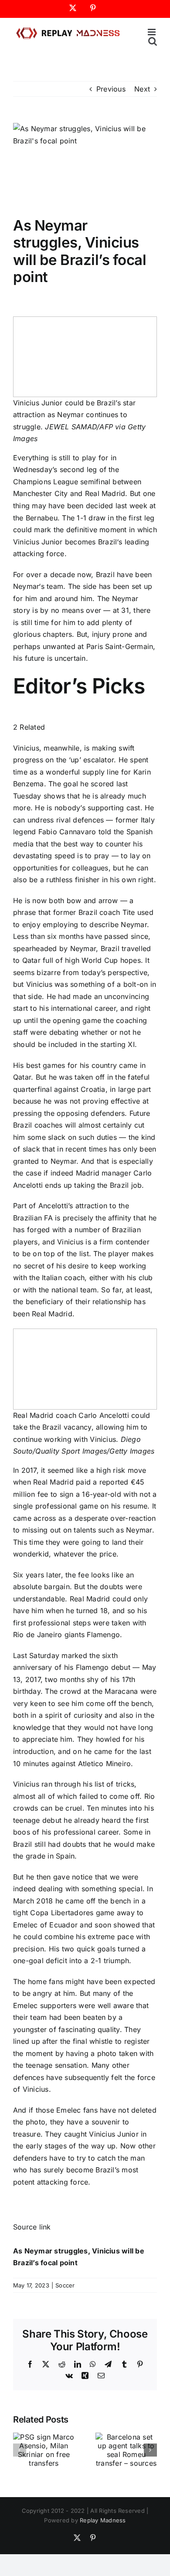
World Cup (100, 960)
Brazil (107, 542)
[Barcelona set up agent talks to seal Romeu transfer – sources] (126, 2437)
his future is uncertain (49, 658)
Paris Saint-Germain (120, 646)
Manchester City (41, 493)
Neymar (26, 586)
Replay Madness (103, 2520)
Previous (111, 89)
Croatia (93, 1089)
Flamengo (103, 1635)
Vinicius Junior (38, 542)
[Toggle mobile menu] (152, 32)
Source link (32, 2227)
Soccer (65, 2285)
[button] (20, 2450)
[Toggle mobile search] (153, 41)
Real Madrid (105, 493)
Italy (148, 820)
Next (142, 89)
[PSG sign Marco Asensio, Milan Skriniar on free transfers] (44, 2437)
